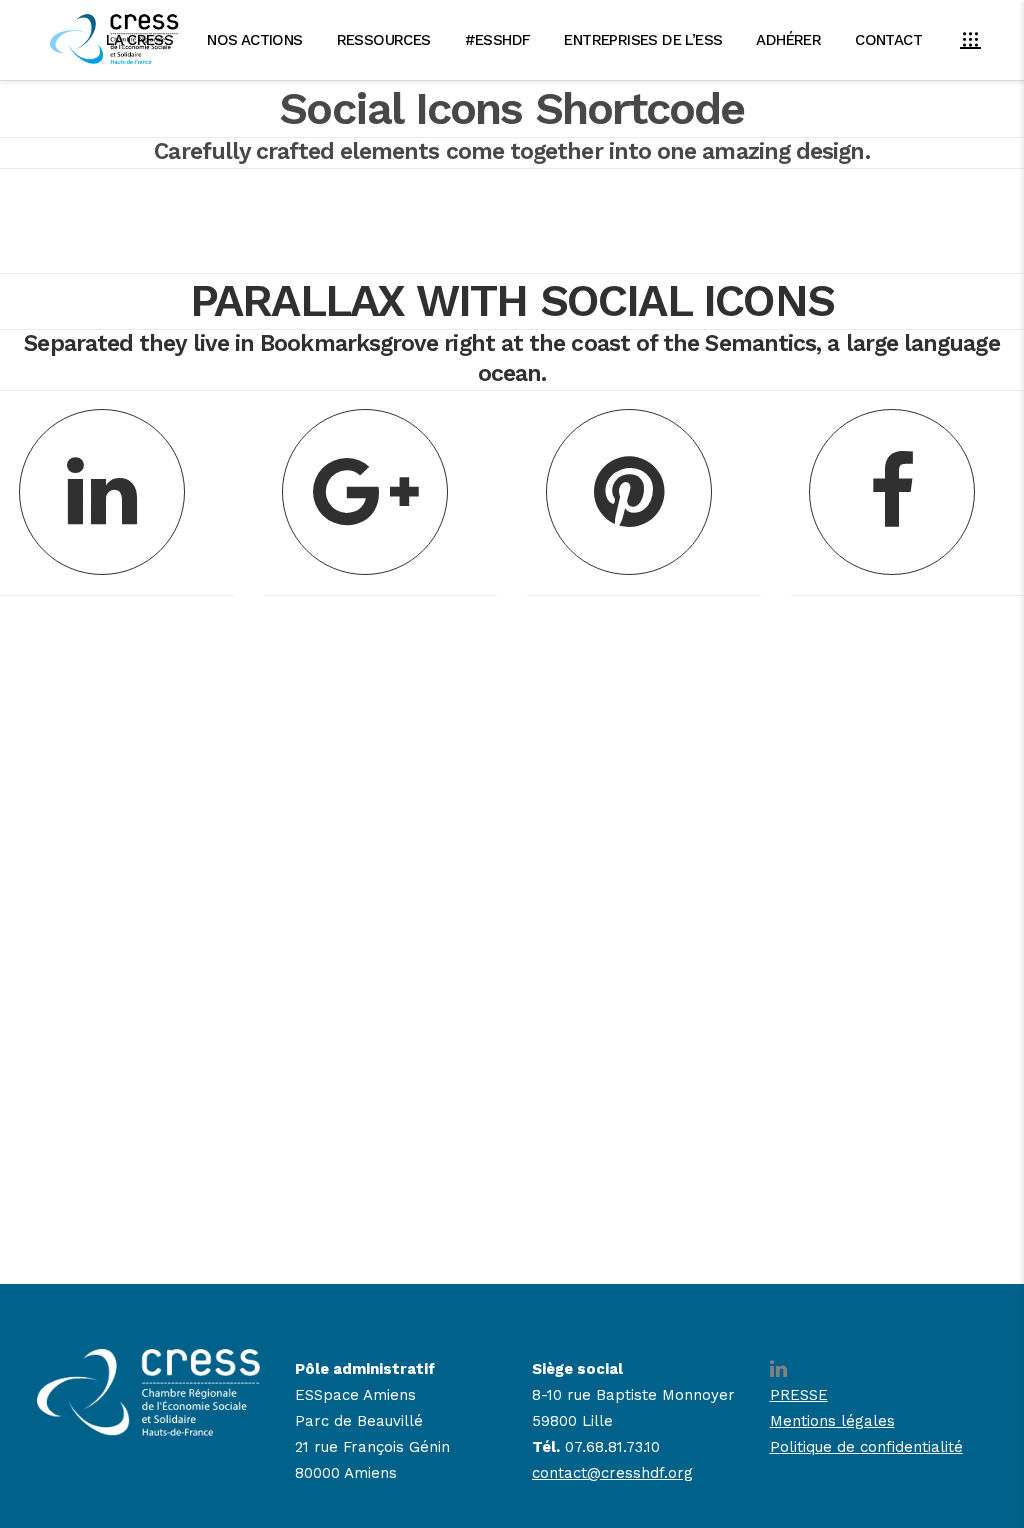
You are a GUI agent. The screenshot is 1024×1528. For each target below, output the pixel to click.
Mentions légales (832, 1421)
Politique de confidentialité (866, 1447)
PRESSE (799, 1395)
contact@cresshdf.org (612, 1473)
